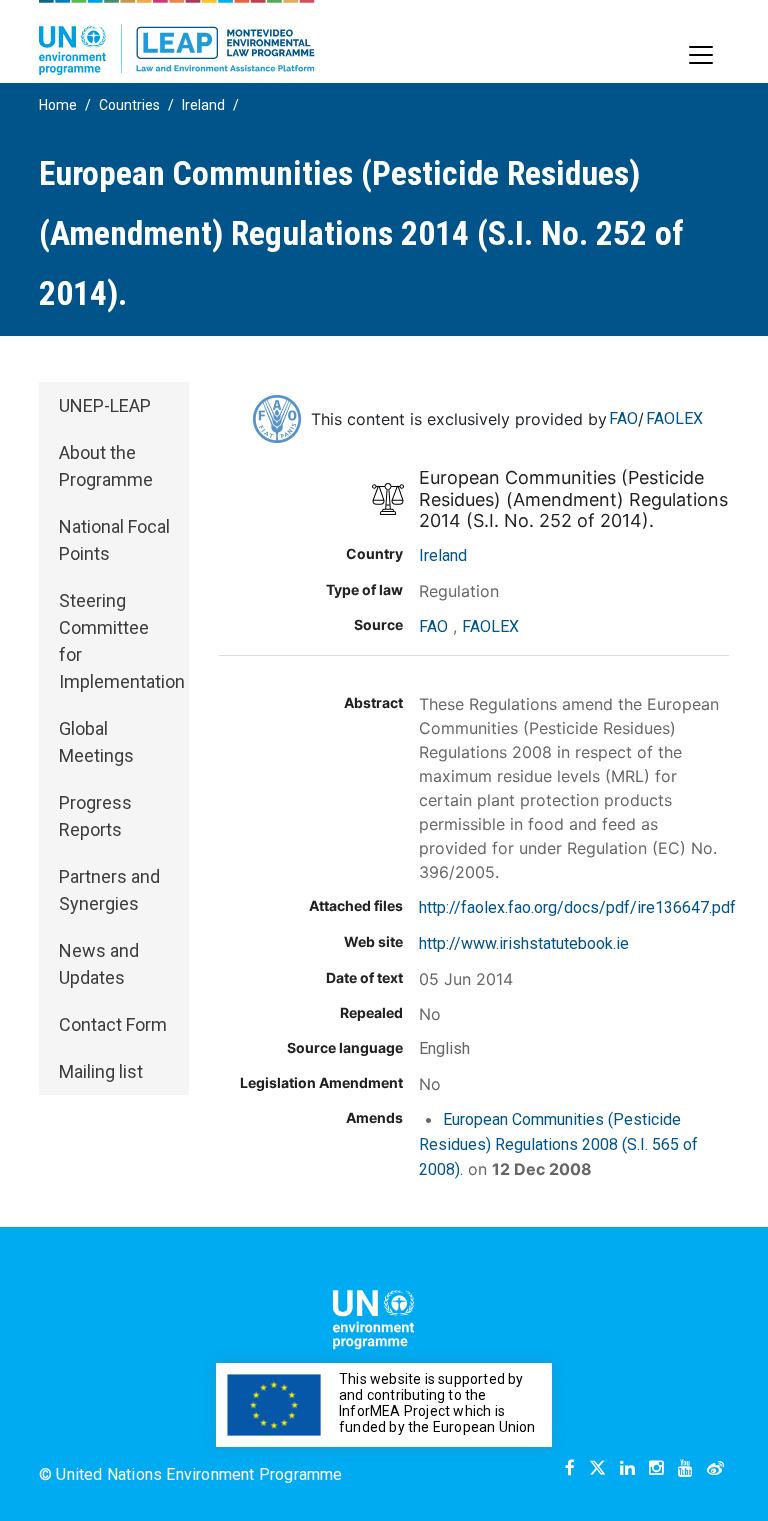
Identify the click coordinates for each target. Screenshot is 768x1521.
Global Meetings (96, 742)
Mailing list (101, 1071)
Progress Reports (95, 816)
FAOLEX (674, 418)
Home (58, 105)
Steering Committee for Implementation (122, 641)
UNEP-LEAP (105, 405)
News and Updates (99, 964)
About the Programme (106, 466)
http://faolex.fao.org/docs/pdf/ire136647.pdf (577, 907)
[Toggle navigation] (701, 55)
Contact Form (113, 1024)
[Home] (177, 37)
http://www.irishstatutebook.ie (524, 943)
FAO (623, 418)
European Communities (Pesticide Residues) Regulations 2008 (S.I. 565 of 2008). (558, 1144)
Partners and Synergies (109, 890)
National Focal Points (114, 540)
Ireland (203, 105)
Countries (129, 105)
